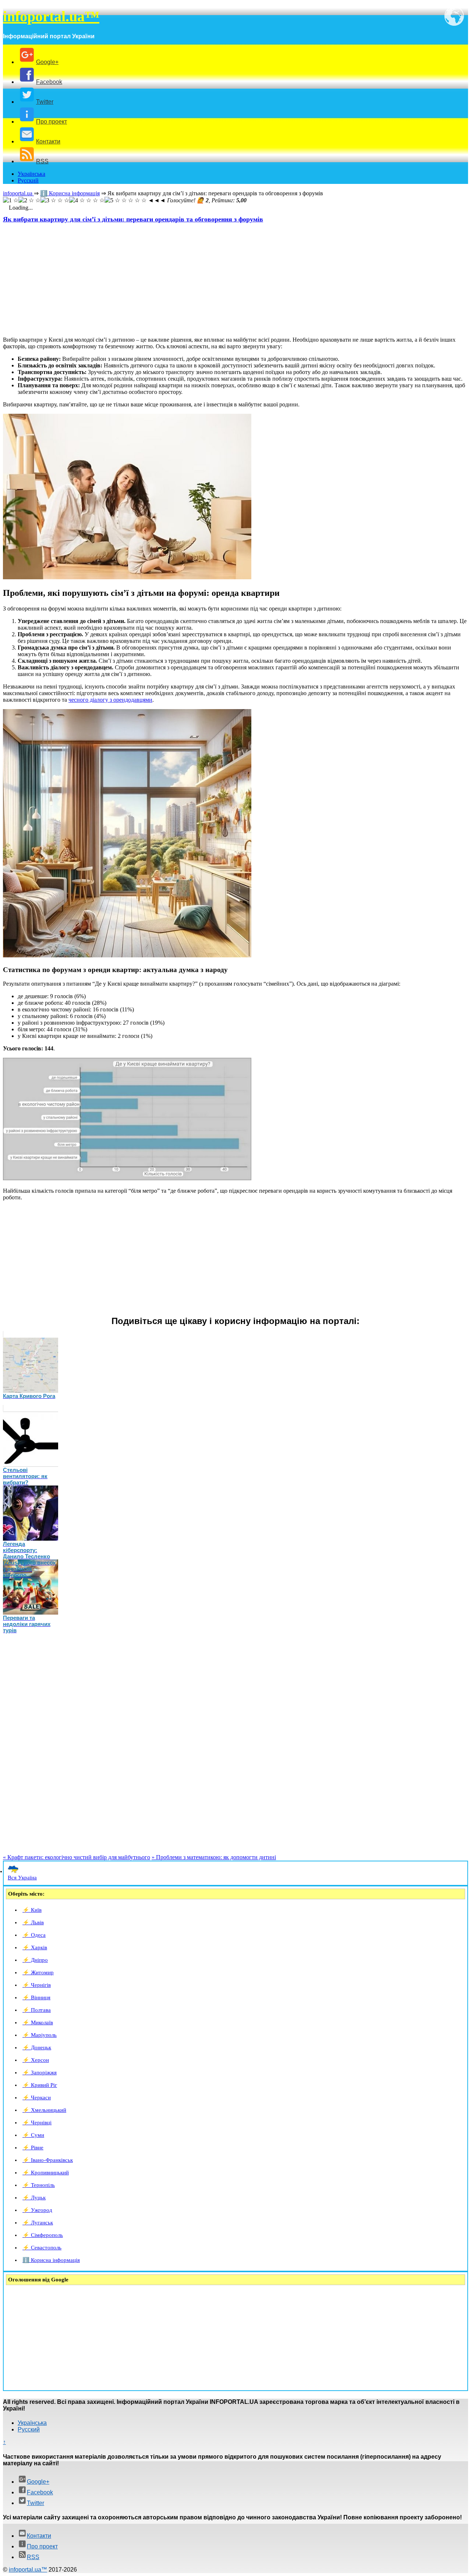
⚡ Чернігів (37, 1985)
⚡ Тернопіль (39, 2185)
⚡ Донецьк (37, 2047)
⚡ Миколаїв (38, 2022)
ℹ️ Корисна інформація (51, 2260)
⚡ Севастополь (42, 2248)
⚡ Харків (35, 1947)
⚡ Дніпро (35, 1960)
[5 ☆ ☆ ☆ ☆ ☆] (125, 200)
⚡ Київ (32, 1910)
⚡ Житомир (38, 1972)
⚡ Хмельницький (44, 2110)
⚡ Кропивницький (46, 2173)
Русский (28, 180)
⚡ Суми (33, 2135)
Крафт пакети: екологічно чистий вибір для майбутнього (77, 1857)
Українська (31, 174)
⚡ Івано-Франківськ (48, 2160)
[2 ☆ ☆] (29, 200)
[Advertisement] (224, 279)
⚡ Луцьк (34, 2198)
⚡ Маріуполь (40, 2035)
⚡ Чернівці (37, 2123)
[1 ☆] (11, 200)
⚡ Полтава (37, 2010)
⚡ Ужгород (37, 2210)
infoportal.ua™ (51, 16)
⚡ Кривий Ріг (40, 2085)
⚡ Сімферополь (43, 2235)
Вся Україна (22, 1878)
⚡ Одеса (34, 1935)
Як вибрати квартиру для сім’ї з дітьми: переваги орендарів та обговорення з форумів (133, 219)
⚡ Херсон (36, 2060)
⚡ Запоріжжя (40, 2072)
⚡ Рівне (33, 2148)
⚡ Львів (33, 1922)
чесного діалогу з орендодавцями (110, 700)
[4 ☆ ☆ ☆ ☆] (87, 200)
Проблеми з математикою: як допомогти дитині (214, 1857)
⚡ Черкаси (37, 2098)
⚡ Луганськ (38, 2223)
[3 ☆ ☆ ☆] (55, 200)
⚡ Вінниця (36, 1997)
